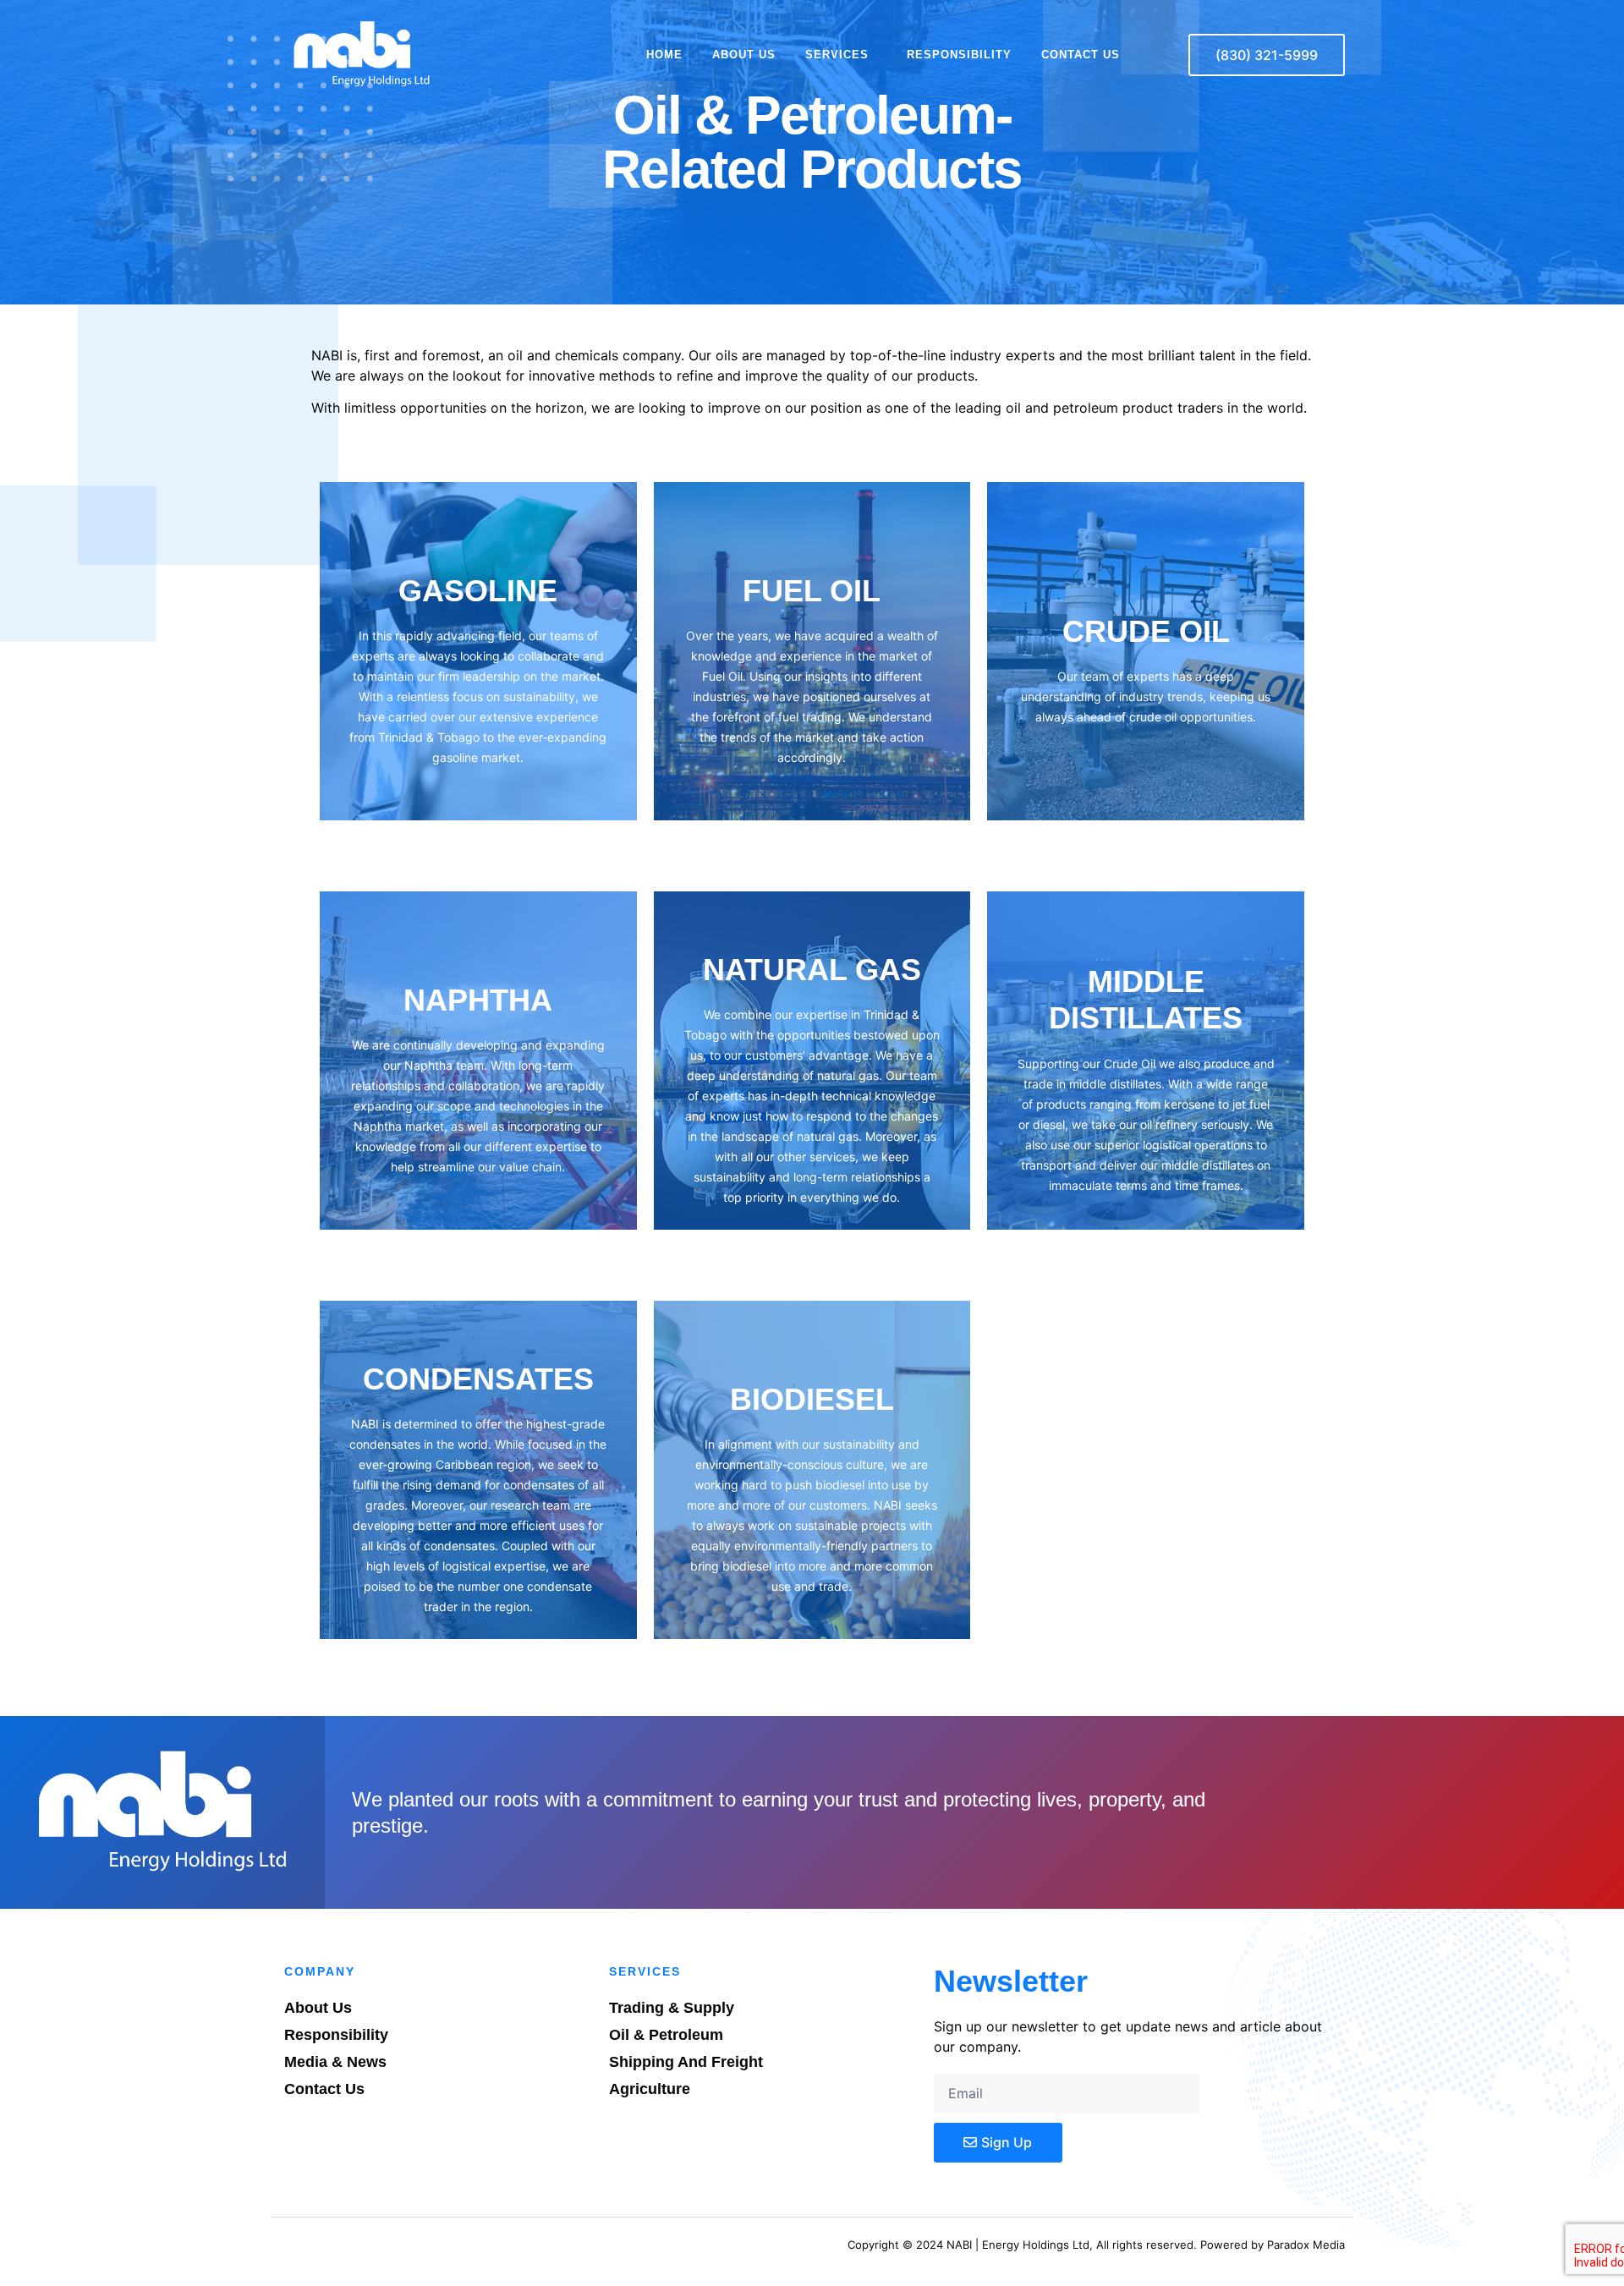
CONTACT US (1081, 55)
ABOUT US (744, 55)
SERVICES (837, 55)
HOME (664, 55)
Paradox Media (1306, 2245)
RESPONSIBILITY (959, 55)
